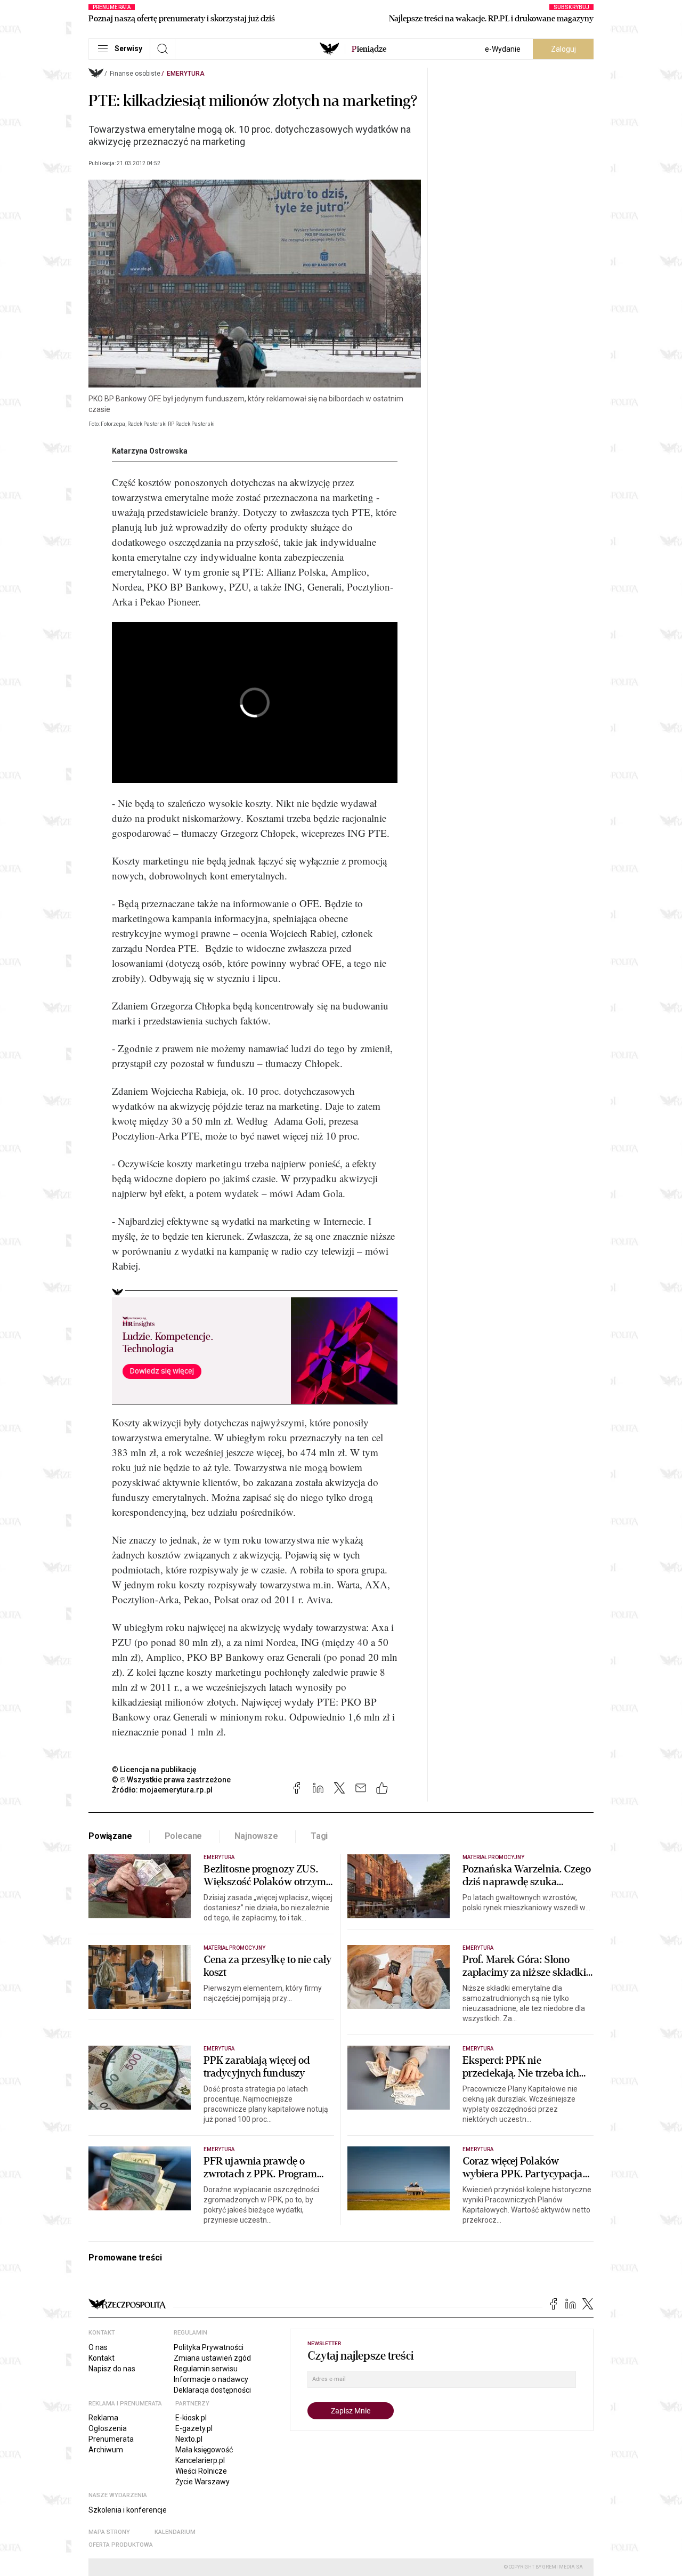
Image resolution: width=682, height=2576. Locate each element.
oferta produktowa (121, 2545)
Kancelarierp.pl (200, 2460)
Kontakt (102, 2358)
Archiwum (106, 2450)
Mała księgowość (204, 2450)
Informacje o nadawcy (211, 2379)
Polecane (184, 1836)
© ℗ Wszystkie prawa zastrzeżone (171, 1780)
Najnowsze (256, 1836)
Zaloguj (563, 49)
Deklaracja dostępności (212, 2390)
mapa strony (109, 2532)
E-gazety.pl (194, 2428)
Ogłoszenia (108, 2428)
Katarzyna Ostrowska (150, 451)
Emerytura (186, 74)
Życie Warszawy (202, 2482)
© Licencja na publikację (155, 1770)
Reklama (103, 2418)
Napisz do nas (112, 2369)
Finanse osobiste (135, 74)
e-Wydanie (503, 49)
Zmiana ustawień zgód (212, 2358)
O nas (98, 2347)
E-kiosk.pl (191, 2418)
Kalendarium (175, 2532)
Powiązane (110, 1836)
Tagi (319, 1836)
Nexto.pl (189, 2439)
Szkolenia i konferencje (128, 2510)
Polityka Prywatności (209, 2347)
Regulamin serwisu (206, 2369)
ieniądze (369, 49)
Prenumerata (111, 2439)
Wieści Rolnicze (201, 2471)
